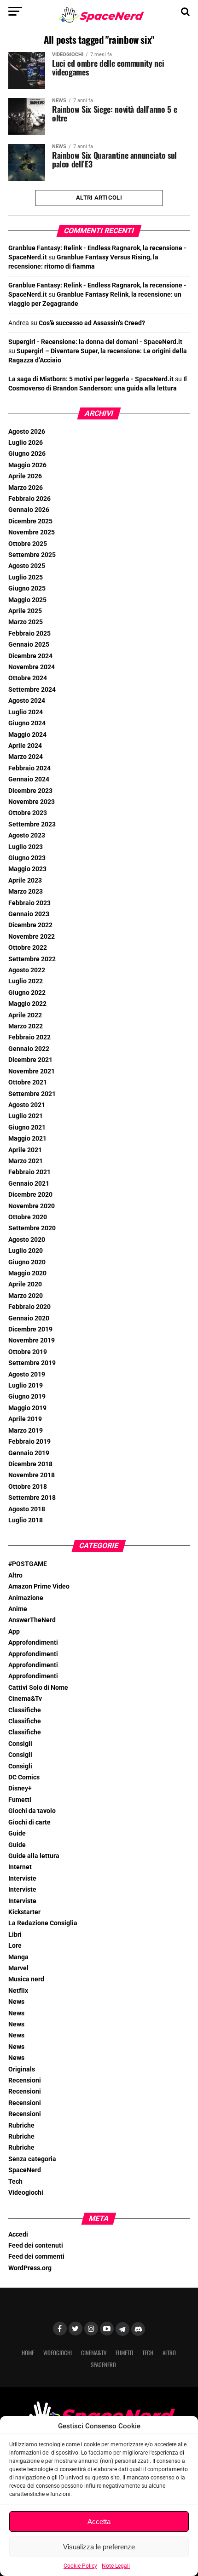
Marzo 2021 (26, 1161)
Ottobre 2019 (28, 1352)
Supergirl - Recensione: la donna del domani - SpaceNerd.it (95, 342)
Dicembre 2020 (30, 1195)
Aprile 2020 (25, 1284)
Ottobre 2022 (28, 948)
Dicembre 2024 (30, 656)
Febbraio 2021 (29, 1172)
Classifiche (25, 1710)
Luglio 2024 (26, 712)
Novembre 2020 (32, 1206)
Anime (18, 1609)
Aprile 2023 (25, 881)
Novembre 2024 (32, 667)
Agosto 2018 (27, 1509)
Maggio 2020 (27, 1273)
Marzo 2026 (26, 488)
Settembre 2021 (32, 1094)
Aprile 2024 (25, 746)
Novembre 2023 (32, 802)
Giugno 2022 (27, 993)
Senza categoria (32, 2159)
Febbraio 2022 (29, 1037)
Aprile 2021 (25, 1150)
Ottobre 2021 (28, 1082)
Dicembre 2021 (30, 1060)
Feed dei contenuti (36, 2246)
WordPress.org (30, 2268)
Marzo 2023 (26, 892)
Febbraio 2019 (29, 1442)
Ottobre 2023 (28, 813)
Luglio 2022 (26, 981)
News (16, 2002)
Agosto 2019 (27, 1374)
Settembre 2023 (32, 824)
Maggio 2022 (27, 1004)
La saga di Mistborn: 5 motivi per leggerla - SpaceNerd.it (91, 379)
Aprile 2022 (25, 1015)
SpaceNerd (25, 2170)
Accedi (18, 2235)
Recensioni (25, 2080)
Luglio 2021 (26, 1116)
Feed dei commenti (36, 2257)
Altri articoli (99, 198)
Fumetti (20, 1800)
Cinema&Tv (25, 1699)
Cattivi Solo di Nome (38, 1688)
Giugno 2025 (27, 588)
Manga (18, 1957)
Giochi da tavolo (32, 1811)
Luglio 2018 (26, 1520)
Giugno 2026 (27, 454)
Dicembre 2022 (30, 925)
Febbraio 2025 (29, 634)
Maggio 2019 (27, 1408)
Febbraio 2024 (29, 768)
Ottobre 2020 (28, 1217)
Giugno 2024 (27, 723)
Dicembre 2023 (30, 791)
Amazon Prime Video (39, 1586)
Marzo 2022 (26, 1026)
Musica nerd (26, 1979)
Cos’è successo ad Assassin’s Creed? (92, 323)
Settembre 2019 (32, 1363)
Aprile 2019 (25, 1419)
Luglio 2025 (26, 577)
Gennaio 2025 (29, 645)
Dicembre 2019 (30, 1329)
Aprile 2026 (25, 476)
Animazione (26, 1598)
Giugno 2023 (27, 858)
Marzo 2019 (26, 1431)
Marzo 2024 (26, 757)
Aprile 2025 (25, 611)
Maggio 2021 (27, 1139)
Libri (15, 1935)
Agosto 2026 (27, 432)
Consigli (20, 1744)
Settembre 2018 (32, 1498)
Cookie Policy (80, 2566)
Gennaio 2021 (29, 1184)
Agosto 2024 (27, 701)
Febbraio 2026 (29, 499)
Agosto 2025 (27, 566)
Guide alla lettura (34, 1856)
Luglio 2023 (26, 847)
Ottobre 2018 (28, 1487)
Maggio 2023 (27, 869)
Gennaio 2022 (29, 1049)
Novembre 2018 (32, 1475)
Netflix (18, 1991)
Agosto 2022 (27, 970)
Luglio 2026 (26, 443)
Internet (20, 1867)
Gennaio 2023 (29, 914)
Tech (15, 2182)
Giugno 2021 (27, 1127)
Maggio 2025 (27, 600)
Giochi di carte (29, 1822)
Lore (15, 1946)
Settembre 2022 (32, 959)
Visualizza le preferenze (99, 2547)
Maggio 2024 (27, 735)
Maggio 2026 (27, 465)
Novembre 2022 (32, 937)
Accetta (99, 2521)
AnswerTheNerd (32, 1620)
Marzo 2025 (26, 622)
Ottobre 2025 (28, 544)
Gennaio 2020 (29, 1318)
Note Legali (116, 2566)
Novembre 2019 (32, 1340)
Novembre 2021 (32, 1071)
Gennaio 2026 (29, 510)
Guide (17, 1833)
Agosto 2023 (27, 835)
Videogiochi (26, 2193)
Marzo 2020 (26, 1296)
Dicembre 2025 (30, 521)
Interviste (22, 1879)
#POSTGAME (28, 1564)
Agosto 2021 (27, 1105)
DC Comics (24, 1777)
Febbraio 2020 (29, 1307)
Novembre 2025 (32, 532)
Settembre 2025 (32, 555)
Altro (15, 1575)
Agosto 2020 (27, 1240)
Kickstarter (24, 1912)
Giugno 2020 (27, 1262)
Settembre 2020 (32, 1228)
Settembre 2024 (32, 690)
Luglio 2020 (26, 1251)
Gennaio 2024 (29, 779)
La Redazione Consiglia (43, 1923)
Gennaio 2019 (29, 1453)
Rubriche (21, 2126)
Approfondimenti (33, 1643)
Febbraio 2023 (29, 903)
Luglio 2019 (26, 1386)
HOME (28, 2353)
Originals (22, 2069)
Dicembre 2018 (30, 1464)
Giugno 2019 (27, 1397)
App (14, 1632)
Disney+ (20, 1788)
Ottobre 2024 (28, 678)
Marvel (18, 1968)
